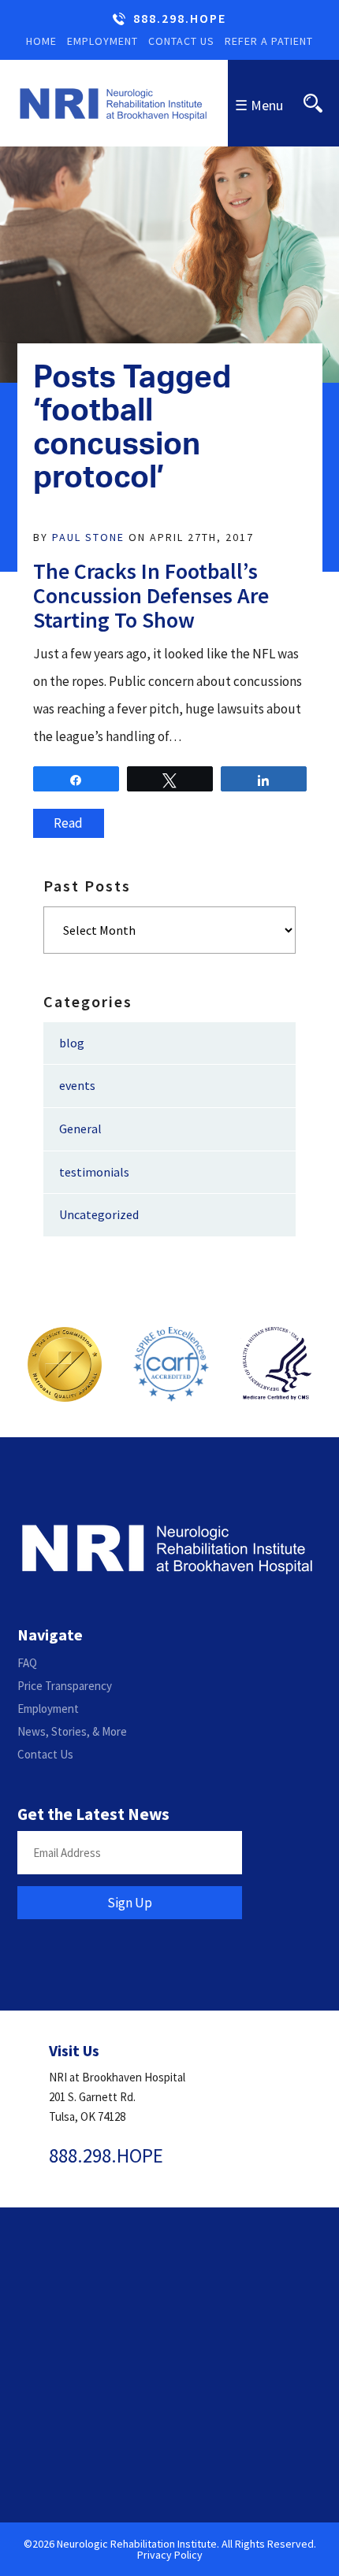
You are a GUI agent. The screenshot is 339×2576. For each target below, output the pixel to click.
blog (72, 1043)
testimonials (94, 1172)
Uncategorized (99, 1214)
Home (41, 41)
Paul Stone (88, 537)
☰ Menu (259, 105)
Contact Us (181, 41)
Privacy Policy (170, 2555)
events (77, 1085)
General (80, 1129)
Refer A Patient (269, 41)
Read (68, 823)
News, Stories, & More (72, 1731)
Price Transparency (65, 1686)
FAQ (27, 1663)
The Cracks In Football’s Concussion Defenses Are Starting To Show (151, 595)
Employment (102, 41)
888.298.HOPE (180, 19)
